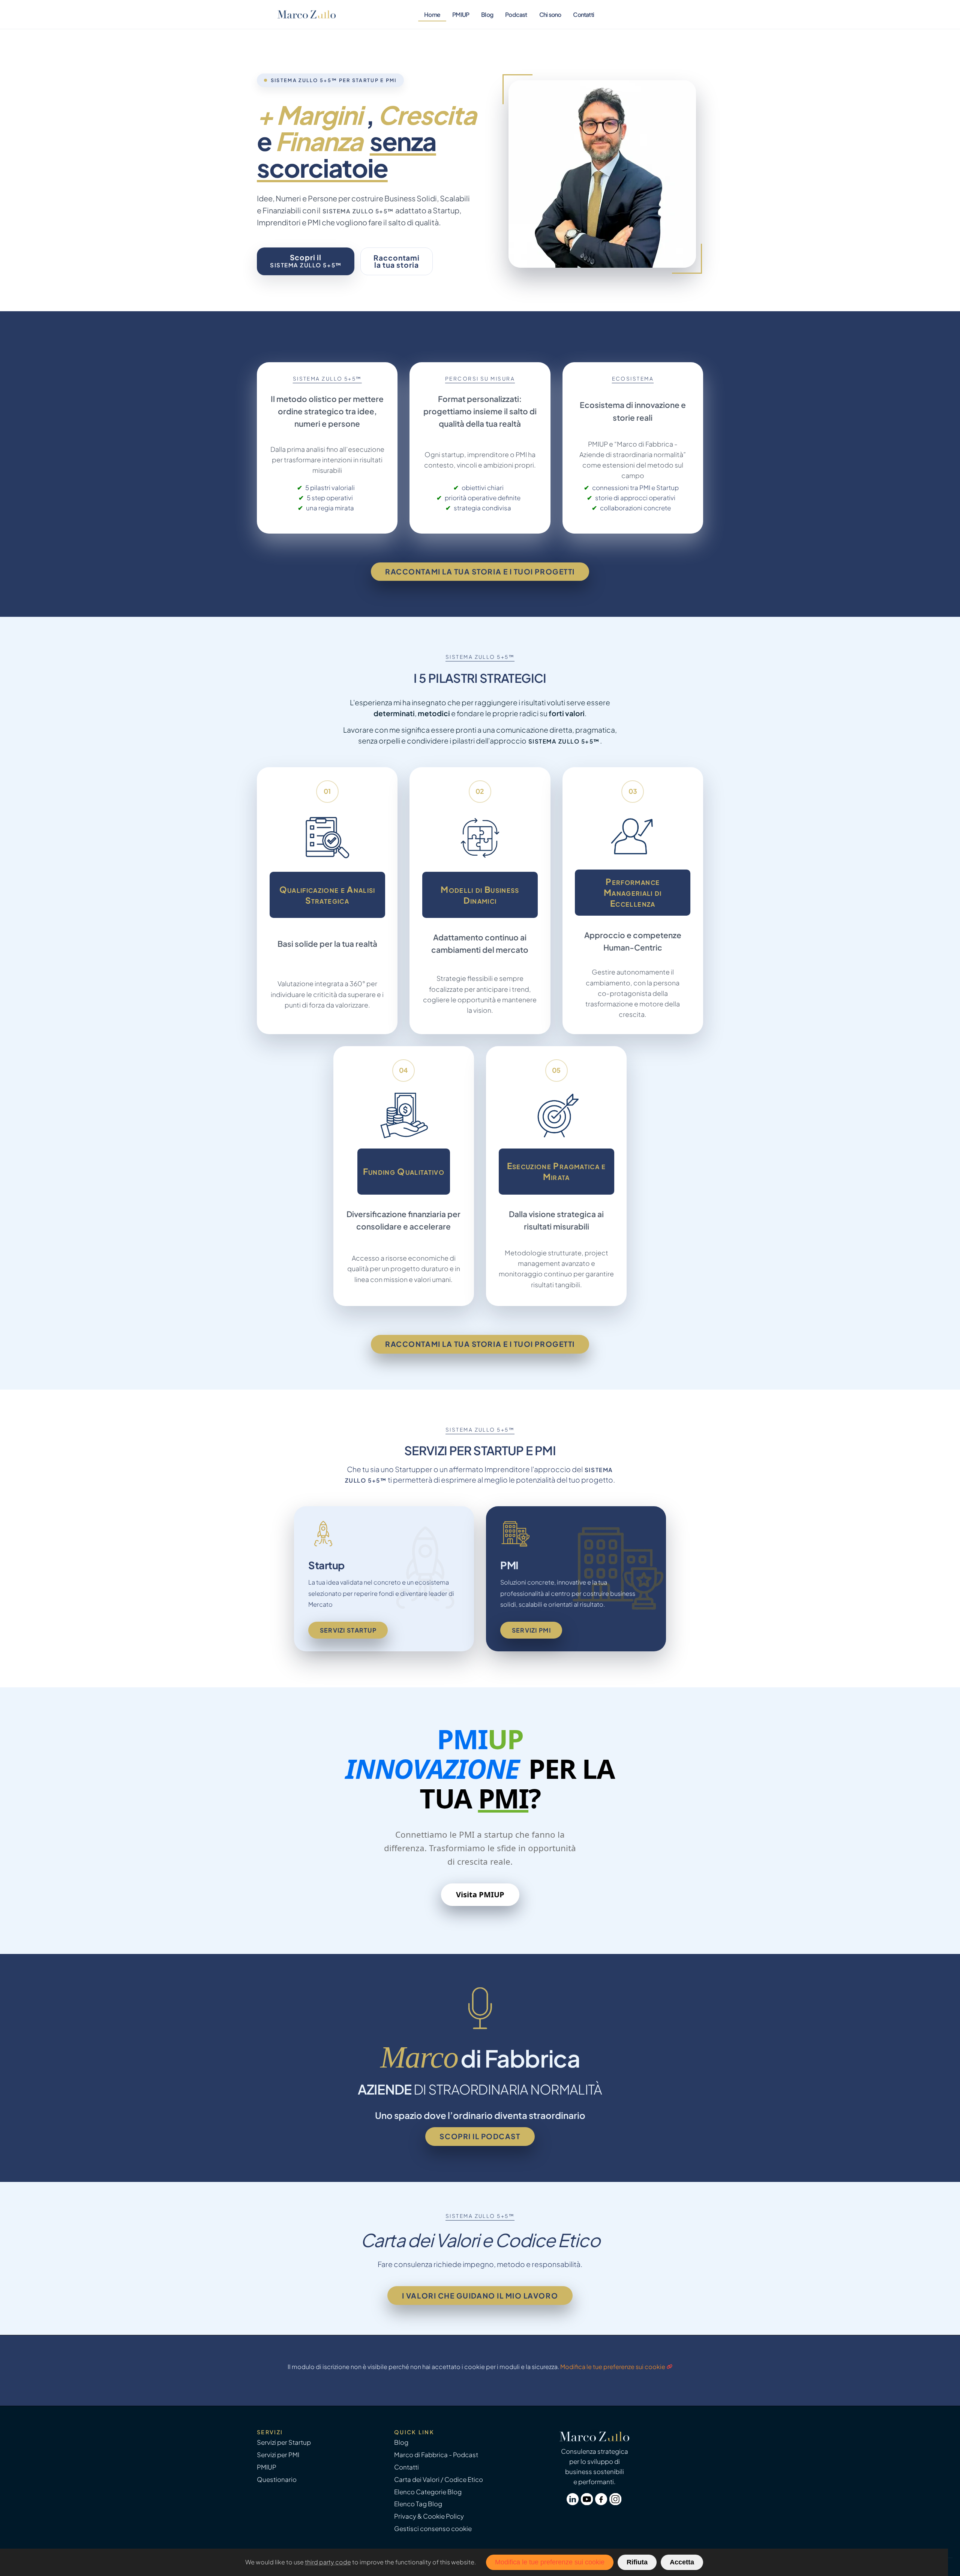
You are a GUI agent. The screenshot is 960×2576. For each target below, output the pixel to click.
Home (432, 14)
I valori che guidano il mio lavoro (480, 2296)
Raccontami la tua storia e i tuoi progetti (480, 571)
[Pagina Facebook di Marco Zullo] (602, 2503)
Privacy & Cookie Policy (429, 2516)
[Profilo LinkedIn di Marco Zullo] (574, 2503)
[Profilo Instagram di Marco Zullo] (616, 2503)
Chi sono (550, 14)
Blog (487, 14)
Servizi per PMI (278, 2455)
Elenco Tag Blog (418, 2504)
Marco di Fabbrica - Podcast (436, 2455)
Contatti (583, 14)
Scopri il (306, 261)
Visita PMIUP (480, 1895)
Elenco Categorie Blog (428, 2492)
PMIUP (461, 14)
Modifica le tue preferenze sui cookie (613, 2367)
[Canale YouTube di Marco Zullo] (588, 2503)
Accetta (682, 2562)
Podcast (516, 14)
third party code (328, 2562)
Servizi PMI (531, 1630)
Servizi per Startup (284, 2442)
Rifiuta (637, 2562)
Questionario (277, 2479)
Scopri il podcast (480, 2136)
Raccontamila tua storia (397, 261)
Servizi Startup (348, 1630)
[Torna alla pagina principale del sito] (307, 14)
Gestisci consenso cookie (433, 2529)
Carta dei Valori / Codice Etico (439, 2479)
